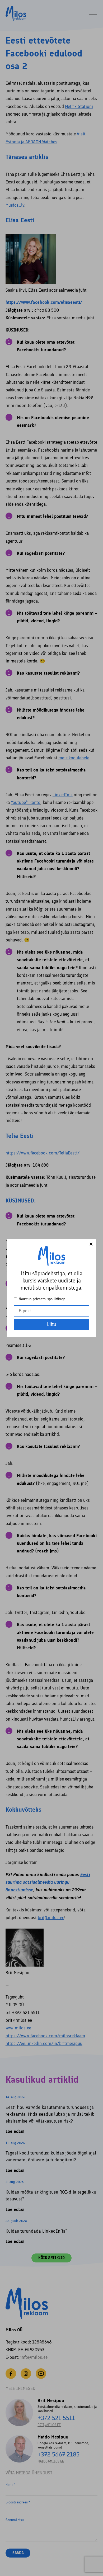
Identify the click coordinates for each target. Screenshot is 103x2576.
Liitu (52, 1324)
